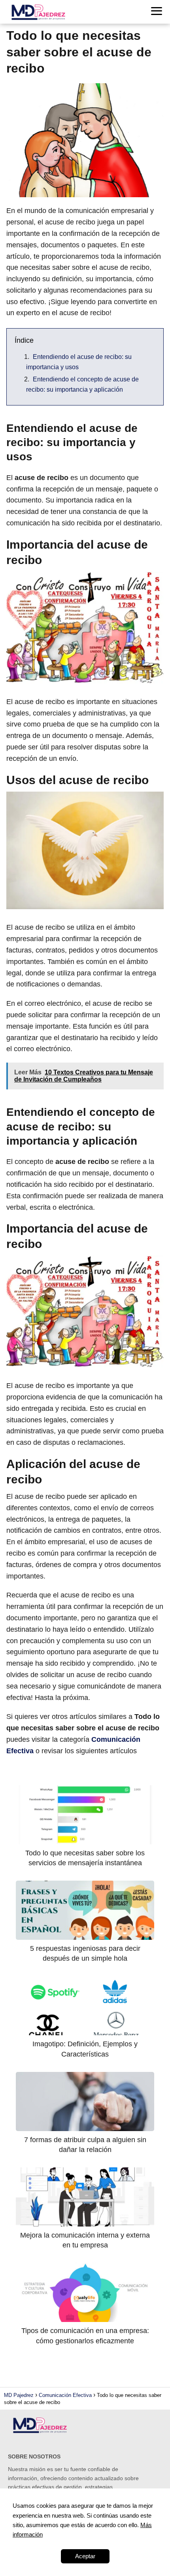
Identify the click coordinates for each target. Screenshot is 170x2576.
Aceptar (85, 2556)
